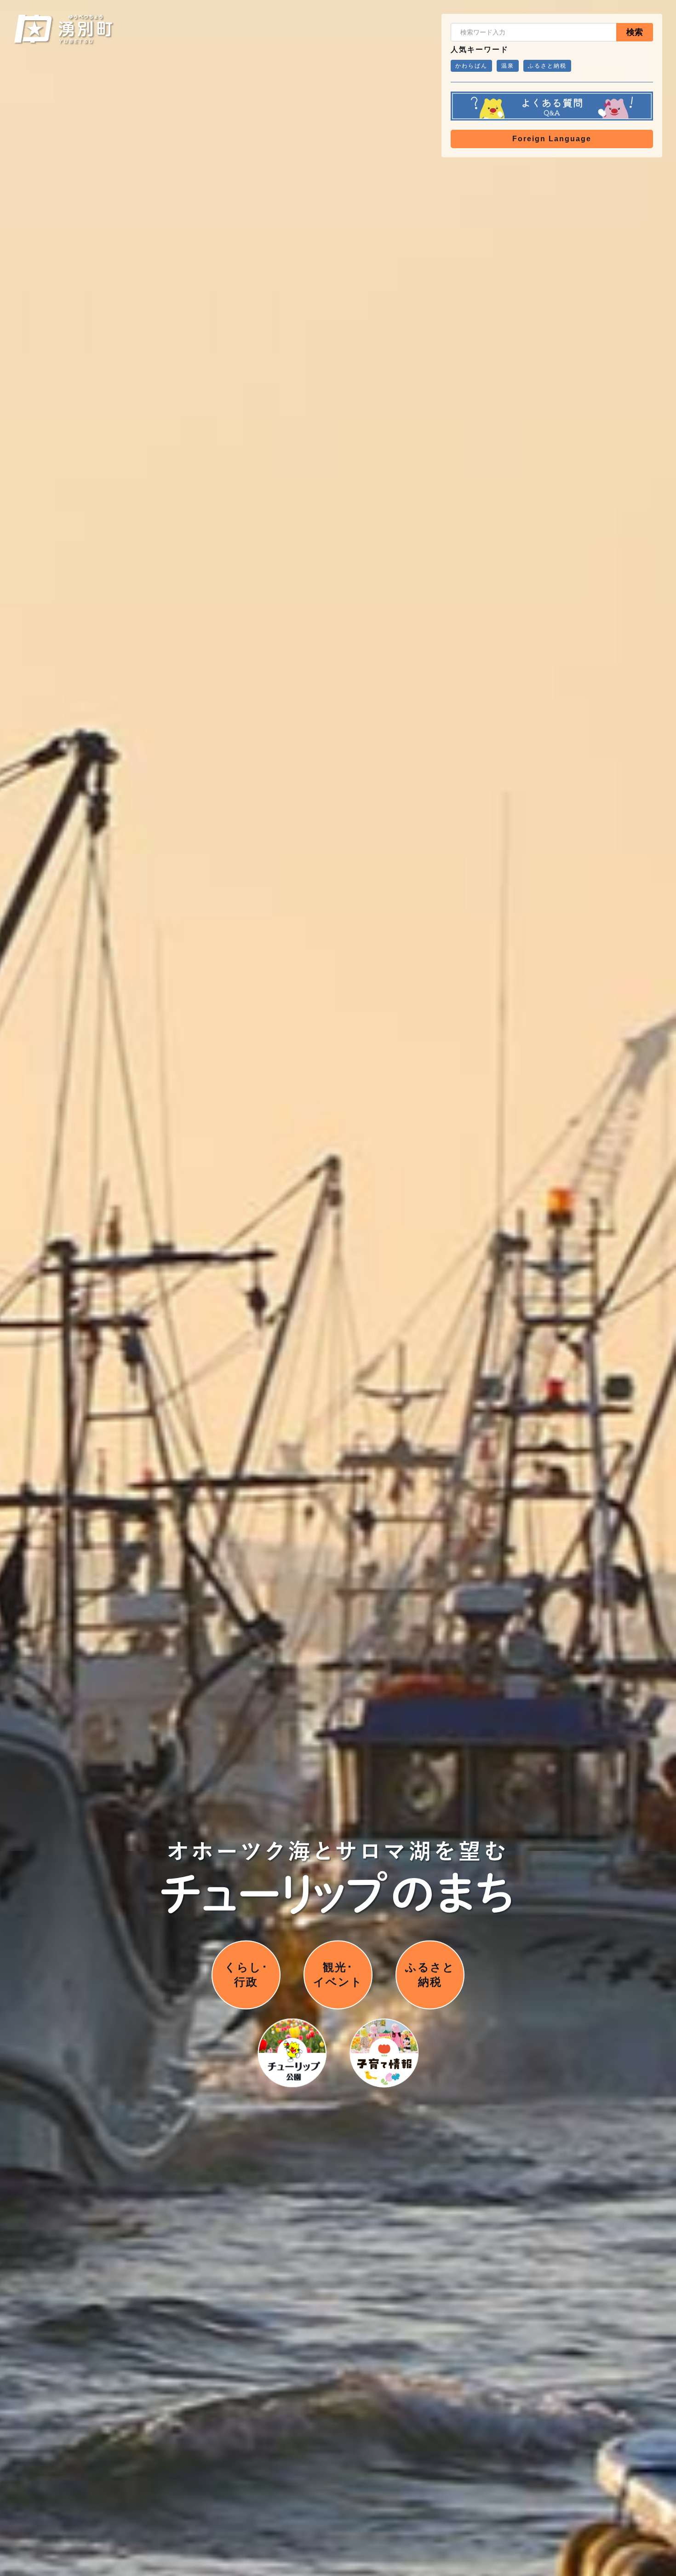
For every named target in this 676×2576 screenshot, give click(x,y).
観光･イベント (338, 1975)
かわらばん (471, 66)
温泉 (508, 66)
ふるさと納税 (547, 66)
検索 (635, 32)
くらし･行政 (246, 1975)
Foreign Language (552, 139)
